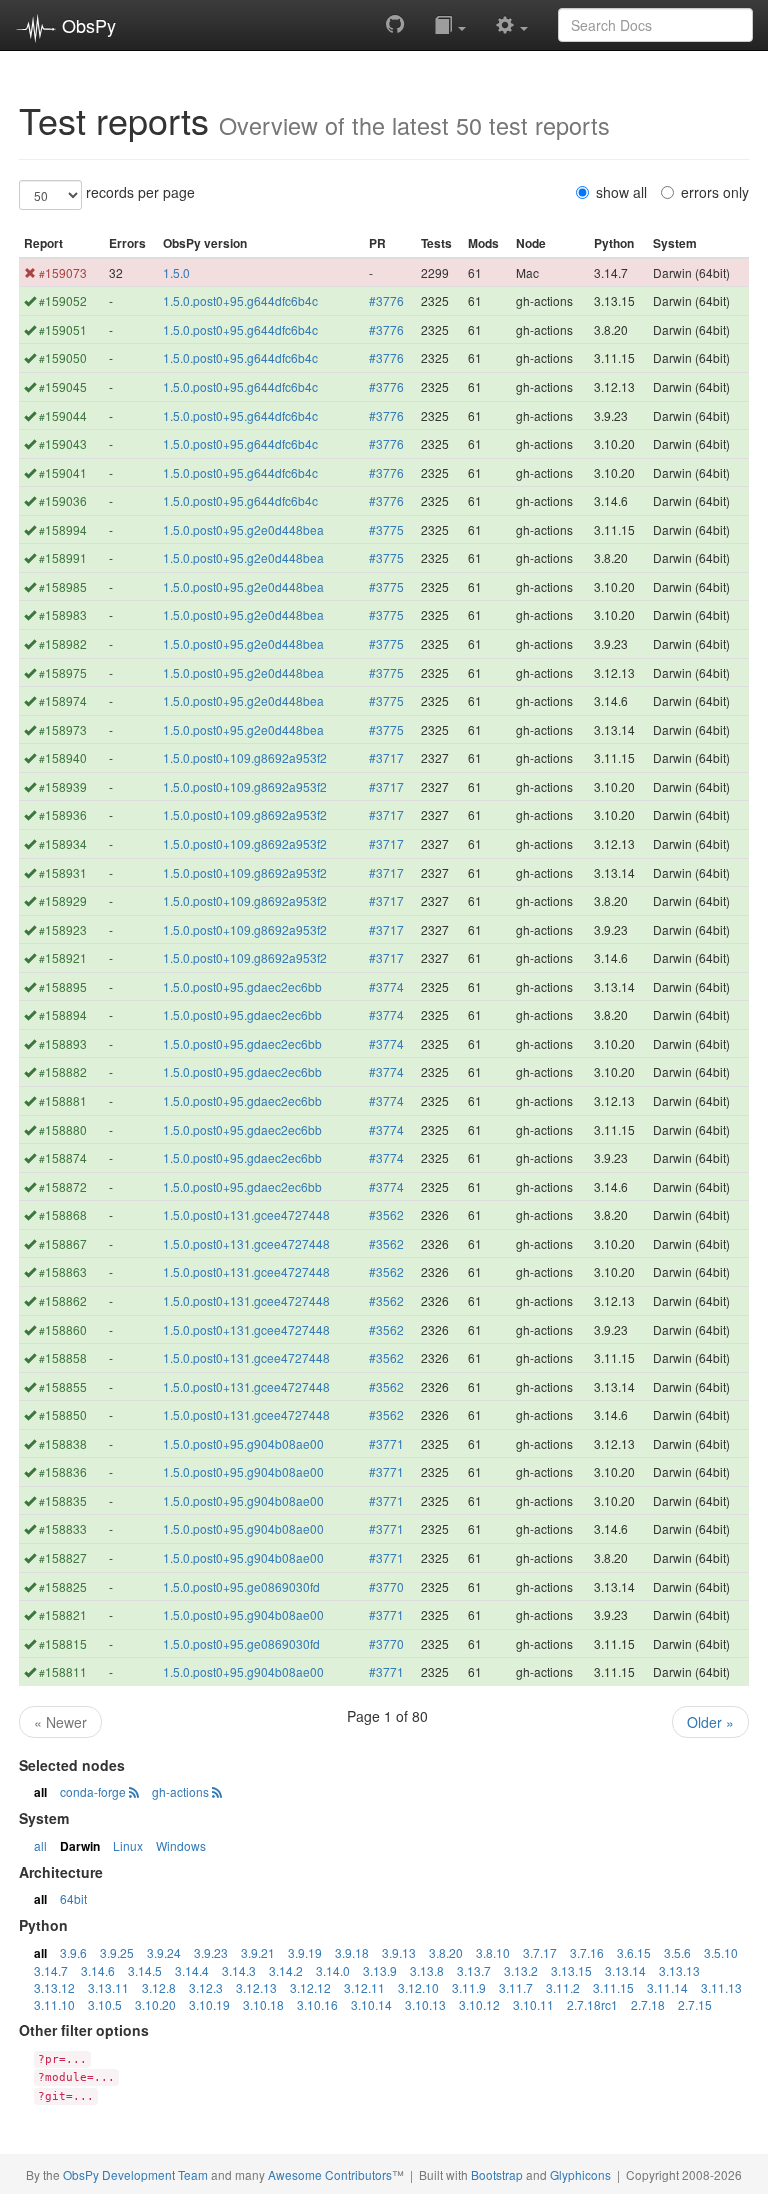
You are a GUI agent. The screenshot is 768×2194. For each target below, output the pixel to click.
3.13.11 (108, 1987)
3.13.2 (521, 1970)
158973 (63, 729)
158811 (63, 1671)
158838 (63, 1443)
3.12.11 (364, 1987)
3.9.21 (258, 1952)
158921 (63, 957)
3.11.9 (469, 1987)
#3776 (386, 300)
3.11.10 (54, 2004)
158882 (63, 1071)
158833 (63, 1528)
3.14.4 (192, 1970)
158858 (63, 1357)
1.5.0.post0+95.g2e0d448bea (243, 529)
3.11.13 (721, 1987)
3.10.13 (425, 2004)
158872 (63, 1186)
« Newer (60, 1722)
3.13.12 (54, 1987)
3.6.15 (634, 1952)
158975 (63, 672)
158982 (63, 643)
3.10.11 (533, 2004)
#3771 (386, 1443)
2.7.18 (648, 2004)
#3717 (386, 757)
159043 (63, 443)
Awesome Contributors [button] (330, 2174)
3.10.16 (317, 2004)
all (40, 1792)
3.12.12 (310, 1987)
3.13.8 (427, 1970)
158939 (63, 786)
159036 (63, 500)
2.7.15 (695, 2004)
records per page (140, 192)
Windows (181, 1845)
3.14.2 (286, 1970)
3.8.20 (446, 1952)
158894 (63, 1014)
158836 (63, 1471)
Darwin (80, 1846)
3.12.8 (159, 1987)
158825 (63, 1586)
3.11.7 (516, 1987)
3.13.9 (380, 1970)
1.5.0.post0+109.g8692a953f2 (245, 757)
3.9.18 (352, 1952)
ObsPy (86, 25)
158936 (63, 814)
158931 (63, 872)
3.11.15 (613, 1987)
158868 (63, 1214)
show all (621, 192)
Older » (710, 1722)
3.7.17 (540, 1952)
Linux (128, 1845)
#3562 (386, 1214)
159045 (63, 386)
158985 (63, 586)
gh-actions (180, 1791)
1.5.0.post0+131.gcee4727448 (246, 1214)
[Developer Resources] (512, 24)
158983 (63, 614)
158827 (63, 1557)
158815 (63, 1643)
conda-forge (93, 1791)
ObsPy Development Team (135, 2174)
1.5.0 (176, 272)
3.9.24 (164, 1952)
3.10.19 (209, 2004)
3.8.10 (493, 1952)
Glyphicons (580, 2174)
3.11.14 (667, 1987)
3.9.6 (73, 1952)
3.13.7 (474, 1970)
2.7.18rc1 (592, 2004)
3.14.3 (239, 1970)
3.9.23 (211, 1952)
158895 (63, 986)
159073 (63, 272)
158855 (63, 1386)
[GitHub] (395, 23)
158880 (63, 1129)
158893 (63, 1043)
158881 (63, 1100)
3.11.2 (563, 1987)
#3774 (386, 986)
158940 (63, 757)
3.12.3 (206, 1987)
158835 (63, 1500)
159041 (63, 472)
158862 (63, 1300)
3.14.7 (51, 1970)
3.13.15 (571, 1970)
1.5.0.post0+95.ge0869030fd (241, 1586)
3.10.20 (155, 2004)
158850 (63, 1414)
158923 (63, 929)
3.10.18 (263, 2004)
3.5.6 (677, 1952)
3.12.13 (256, 1987)
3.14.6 (98, 1970)
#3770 (386, 1586)
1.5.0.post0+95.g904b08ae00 (243, 1443)
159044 (63, 415)
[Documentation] (450, 24)
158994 (63, 529)
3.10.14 (371, 2004)
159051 (63, 329)
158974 (63, 700)
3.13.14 (625, 1970)
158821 (63, 1614)
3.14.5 (145, 1970)
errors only (715, 192)
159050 (63, 357)
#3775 (386, 529)
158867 (63, 1243)
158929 (63, 900)
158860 (63, 1329)
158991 (63, 557)
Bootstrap (497, 2174)
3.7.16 (587, 1952)
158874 (63, 1157)
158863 (63, 1271)
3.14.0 (333, 1970)
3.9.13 (399, 1952)
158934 (63, 843)
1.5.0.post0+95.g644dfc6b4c (240, 300)
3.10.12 (479, 2004)
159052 (63, 300)
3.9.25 (117, 1952)
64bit (73, 1898)
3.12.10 (418, 1987)
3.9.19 (305, 1952)
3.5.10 (721, 1952)
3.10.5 (105, 2004)
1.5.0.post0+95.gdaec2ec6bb (242, 986)
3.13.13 (679, 1970)
